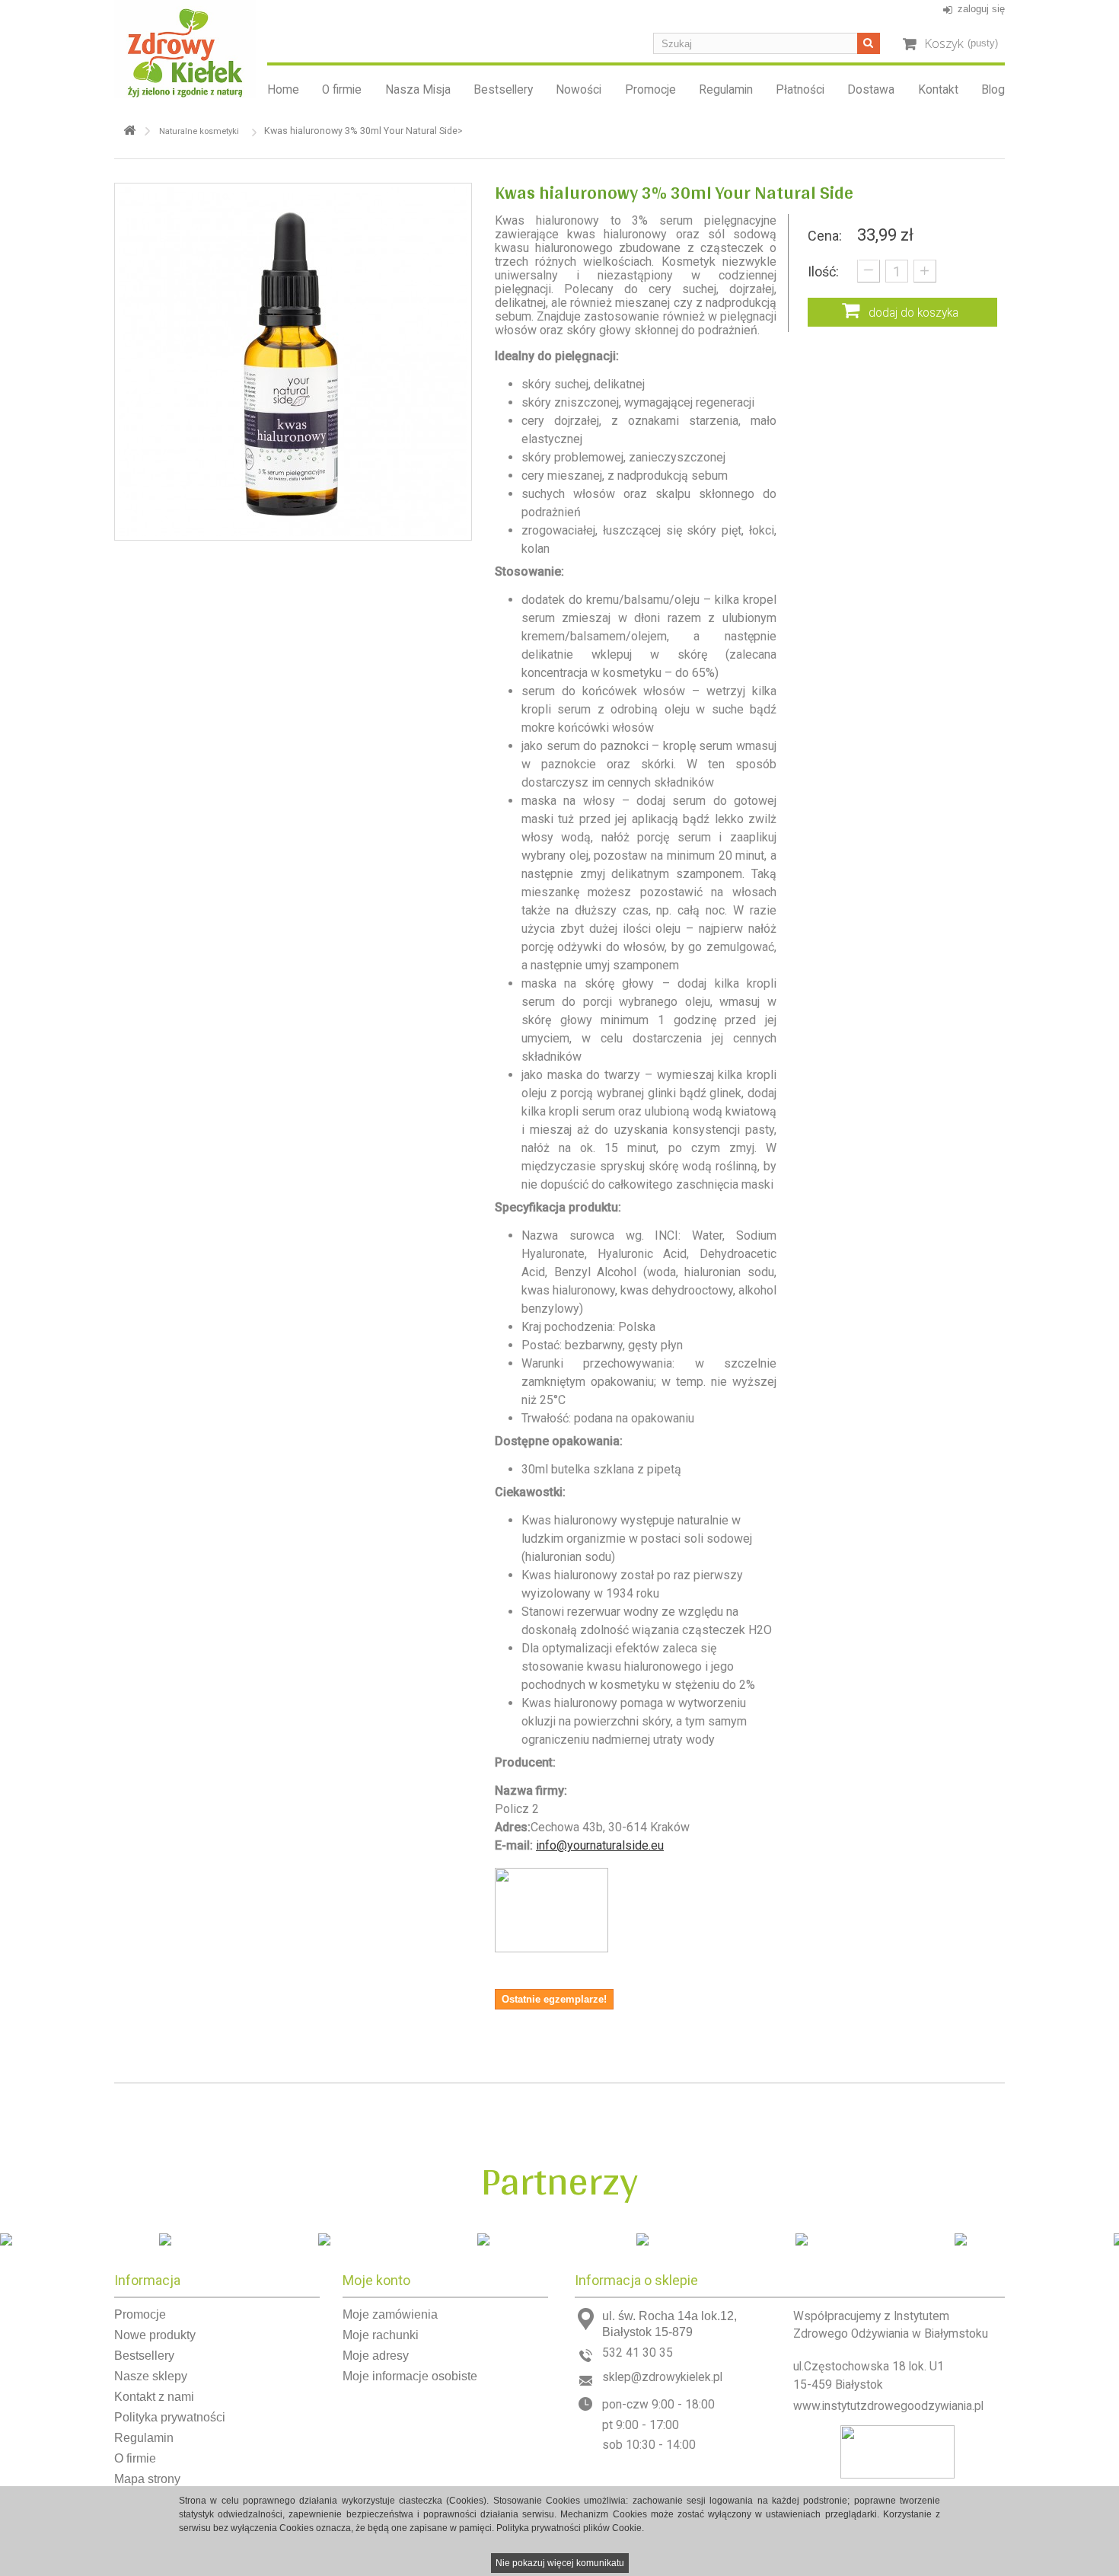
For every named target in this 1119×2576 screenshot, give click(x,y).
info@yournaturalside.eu (600, 1845)
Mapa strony (147, 2479)
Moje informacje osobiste (410, 2376)
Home (283, 90)
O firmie (342, 90)
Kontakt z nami (154, 2397)
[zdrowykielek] (185, 49)
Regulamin (726, 90)
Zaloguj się (981, 9)
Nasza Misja (418, 90)
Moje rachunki (381, 2335)
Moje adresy (376, 2356)
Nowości (579, 90)
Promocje (650, 90)
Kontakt (938, 90)
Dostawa (871, 90)
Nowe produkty (155, 2335)
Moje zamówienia (390, 2314)
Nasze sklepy (151, 2376)
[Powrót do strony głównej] (129, 131)
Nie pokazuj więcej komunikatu (560, 2563)
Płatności (800, 90)
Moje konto (376, 2280)
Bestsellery (503, 90)
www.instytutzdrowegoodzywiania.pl (888, 2406)
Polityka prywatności (170, 2417)
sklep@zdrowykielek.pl (662, 2377)
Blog (993, 90)
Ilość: (823, 271)
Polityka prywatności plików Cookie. (570, 2528)
